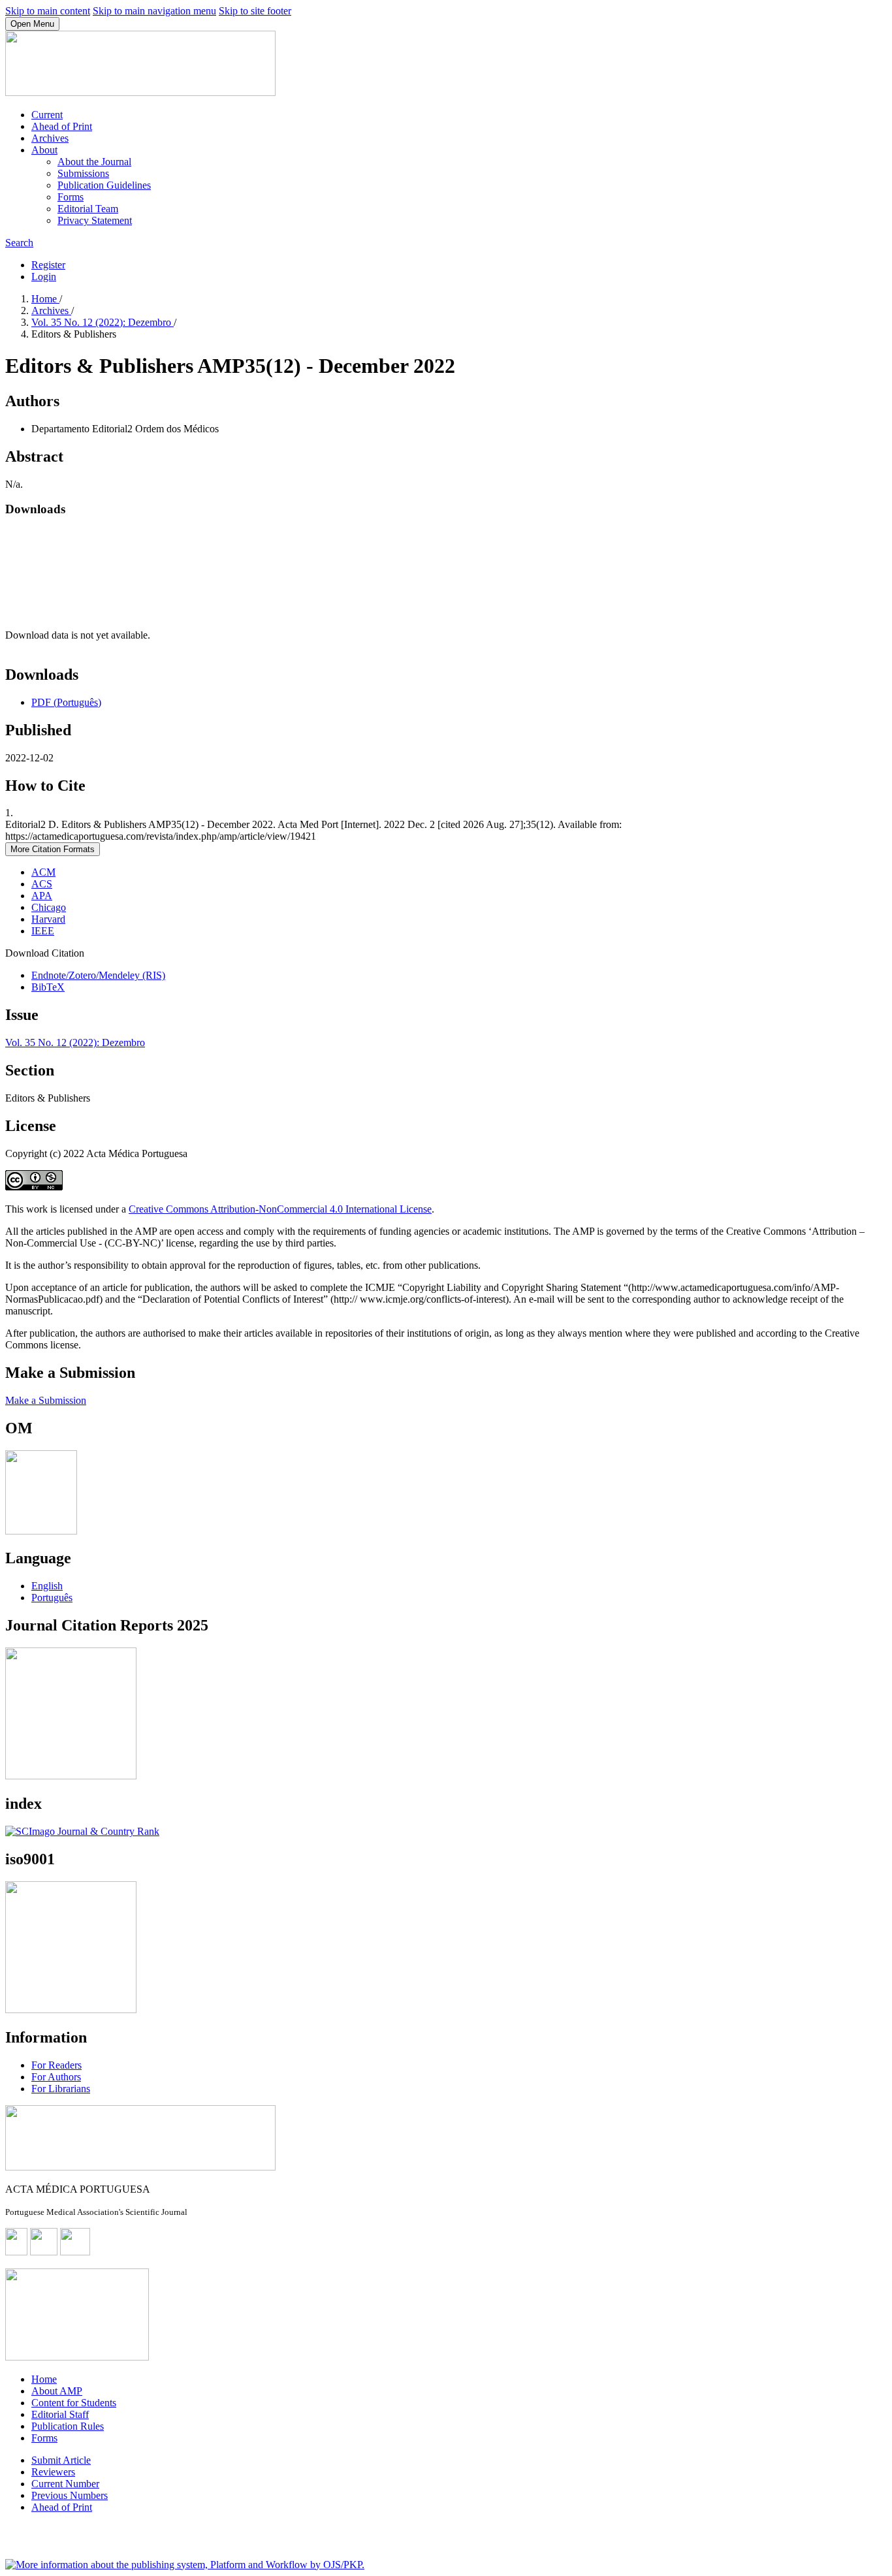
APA (42, 896)
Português (52, 1598)
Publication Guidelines (104, 185)
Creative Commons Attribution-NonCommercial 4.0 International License (280, 1209)
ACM (43, 872)
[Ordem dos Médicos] (41, 1531)
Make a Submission (46, 1400)
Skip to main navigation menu (154, 11)
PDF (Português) (66, 702)
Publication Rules (68, 2426)
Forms (71, 197)
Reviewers (53, 2472)
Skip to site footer (255, 11)
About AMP (57, 2391)
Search (19, 243)
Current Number (65, 2484)
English (47, 1586)
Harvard (48, 919)
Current (47, 115)
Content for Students (74, 2403)
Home (45, 299)
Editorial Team (88, 209)
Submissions (83, 173)
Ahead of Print (62, 126)
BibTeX (48, 987)
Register (48, 265)
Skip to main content (48, 11)
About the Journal (94, 162)
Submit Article (61, 2460)
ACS (42, 884)
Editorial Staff (60, 2414)
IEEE (43, 931)
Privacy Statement (95, 220)
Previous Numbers (70, 2495)
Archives (50, 138)
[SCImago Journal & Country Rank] (82, 1831)
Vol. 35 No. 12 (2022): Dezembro (103, 322)
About (44, 150)
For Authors (56, 2077)
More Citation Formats (53, 849)
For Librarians (61, 2089)
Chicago (49, 907)
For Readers (56, 2065)
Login (44, 277)
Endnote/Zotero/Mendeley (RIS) (98, 975)
